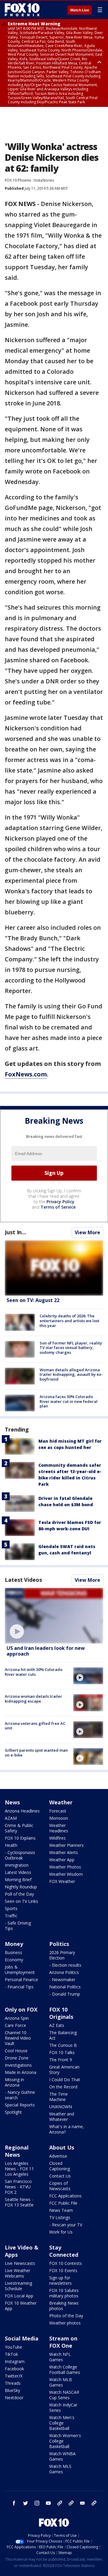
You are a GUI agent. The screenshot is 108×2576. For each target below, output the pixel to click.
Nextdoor (14, 2398)
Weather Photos (65, 1867)
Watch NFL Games (60, 2357)
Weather (61, 1802)
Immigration (17, 1865)
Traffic (11, 1916)
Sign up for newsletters (60, 2280)
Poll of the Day (19, 1894)
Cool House (16, 2051)
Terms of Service (58, 1207)
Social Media (22, 2338)
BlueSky (12, 2390)
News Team (61, 2210)
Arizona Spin (17, 2018)
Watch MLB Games (61, 2382)
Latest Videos (23, 1580)
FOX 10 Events (63, 2270)
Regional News (17, 2151)
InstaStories (44, 180)
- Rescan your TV (66, 2225)
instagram (37, 2503)
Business (13, 1952)
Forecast (58, 1811)
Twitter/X (14, 2376)
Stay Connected (64, 2251)
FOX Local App (19, 2296)
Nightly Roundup (21, 1887)
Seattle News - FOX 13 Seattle (19, 2202)
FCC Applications (65, 2196)
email (82, 2503)
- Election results (65, 1965)
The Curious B (63, 2045)
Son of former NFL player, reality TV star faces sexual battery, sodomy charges (71, 1348)
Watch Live (80, 10)
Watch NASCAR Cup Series (64, 2395)
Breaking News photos (64, 2306)
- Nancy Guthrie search (20, 2095)
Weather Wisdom (66, 1874)
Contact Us (60, 2176)
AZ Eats (57, 2025)
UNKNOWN (61, 2107)
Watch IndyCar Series (63, 2407)
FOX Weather (62, 1881)
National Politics (65, 1987)
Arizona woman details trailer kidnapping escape (33, 1699)
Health (11, 1845)
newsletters (94, 2503)
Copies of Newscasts (60, 2186)
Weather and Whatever (62, 2117)
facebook (14, 2503)
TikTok (11, 2354)
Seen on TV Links (21, 1901)
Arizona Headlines (22, 1811)
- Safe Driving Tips (18, 1926)
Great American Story (64, 2070)
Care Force (15, 2025)
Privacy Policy (60, 1202)
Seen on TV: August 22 (33, 1300)
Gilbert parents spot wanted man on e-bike (36, 1753)
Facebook (14, 2369)
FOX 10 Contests (66, 2263)
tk (60, 2503)
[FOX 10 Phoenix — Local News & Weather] (22, 10)
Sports (11, 1908)
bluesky (71, 2503)
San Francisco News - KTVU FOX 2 (18, 2187)
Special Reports (20, 2105)
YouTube (13, 2347)
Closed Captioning (60, 2166)
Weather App (62, 1860)
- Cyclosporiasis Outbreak (20, 1855)
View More (87, 1232)
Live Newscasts (20, 2263)
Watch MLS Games (60, 2469)
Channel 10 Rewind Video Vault (18, 2038)
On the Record (63, 2087)
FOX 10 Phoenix (18, 180)
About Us (62, 2147)
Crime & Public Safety (19, 1828)
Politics (59, 1944)
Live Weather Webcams (18, 2273)
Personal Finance (21, 1980)
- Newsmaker (62, 1980)
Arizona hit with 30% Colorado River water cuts (34, 1672)
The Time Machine (58, 2097)
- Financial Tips (19, 1987)
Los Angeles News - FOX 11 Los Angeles (19, 2169)
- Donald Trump (65, 1994)
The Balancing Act (63, 2035)
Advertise (58, 2156)
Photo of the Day (66, 2316)
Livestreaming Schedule (18, 2286)
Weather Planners (66, 1845)
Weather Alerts (64, 1852)
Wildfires (57, 1838)
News (12, 1802)
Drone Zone (17, 2058)
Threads (13, 2383)
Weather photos (65, 2323)
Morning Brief (18, 1880)
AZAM (11, 1818)
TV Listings (60, 2217)
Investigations (18, 2065)
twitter (25, 2503)
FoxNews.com (26, 1074)
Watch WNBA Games (62, 2456)
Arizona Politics (64, 1972)
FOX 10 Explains (20, 1838)
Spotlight (13, 2112)
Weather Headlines (59, 1828)
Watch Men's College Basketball (62, 2423)
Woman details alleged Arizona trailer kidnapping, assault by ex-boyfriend (71, 1374)
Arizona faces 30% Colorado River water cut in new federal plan (69, 1401)
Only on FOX (21, 2009)
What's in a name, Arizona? (67, 2129)
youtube (48, 2503)
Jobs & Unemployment (20, 1970)
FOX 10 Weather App (21, 2306)
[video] (54, 1616)
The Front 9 (61, 2060)
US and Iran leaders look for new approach (46, 1651)
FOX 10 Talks (62, 2052)
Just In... (15, 1232)
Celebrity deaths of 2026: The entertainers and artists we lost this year (69, 1321)
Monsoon (59, 1818)
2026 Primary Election (62, 1955)
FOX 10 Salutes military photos (64, 2293)
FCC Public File (63, 2203)
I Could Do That (65, 2080)
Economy (14, 1960)
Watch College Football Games (65, 2370)
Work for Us (61, 2232)
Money (14, 1944)
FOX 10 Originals (61, 2013)
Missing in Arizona (14, 2082)
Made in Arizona (21, 2072)
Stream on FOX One (63, 2342)
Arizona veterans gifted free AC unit (35, 1726)
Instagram (15, 2361)
